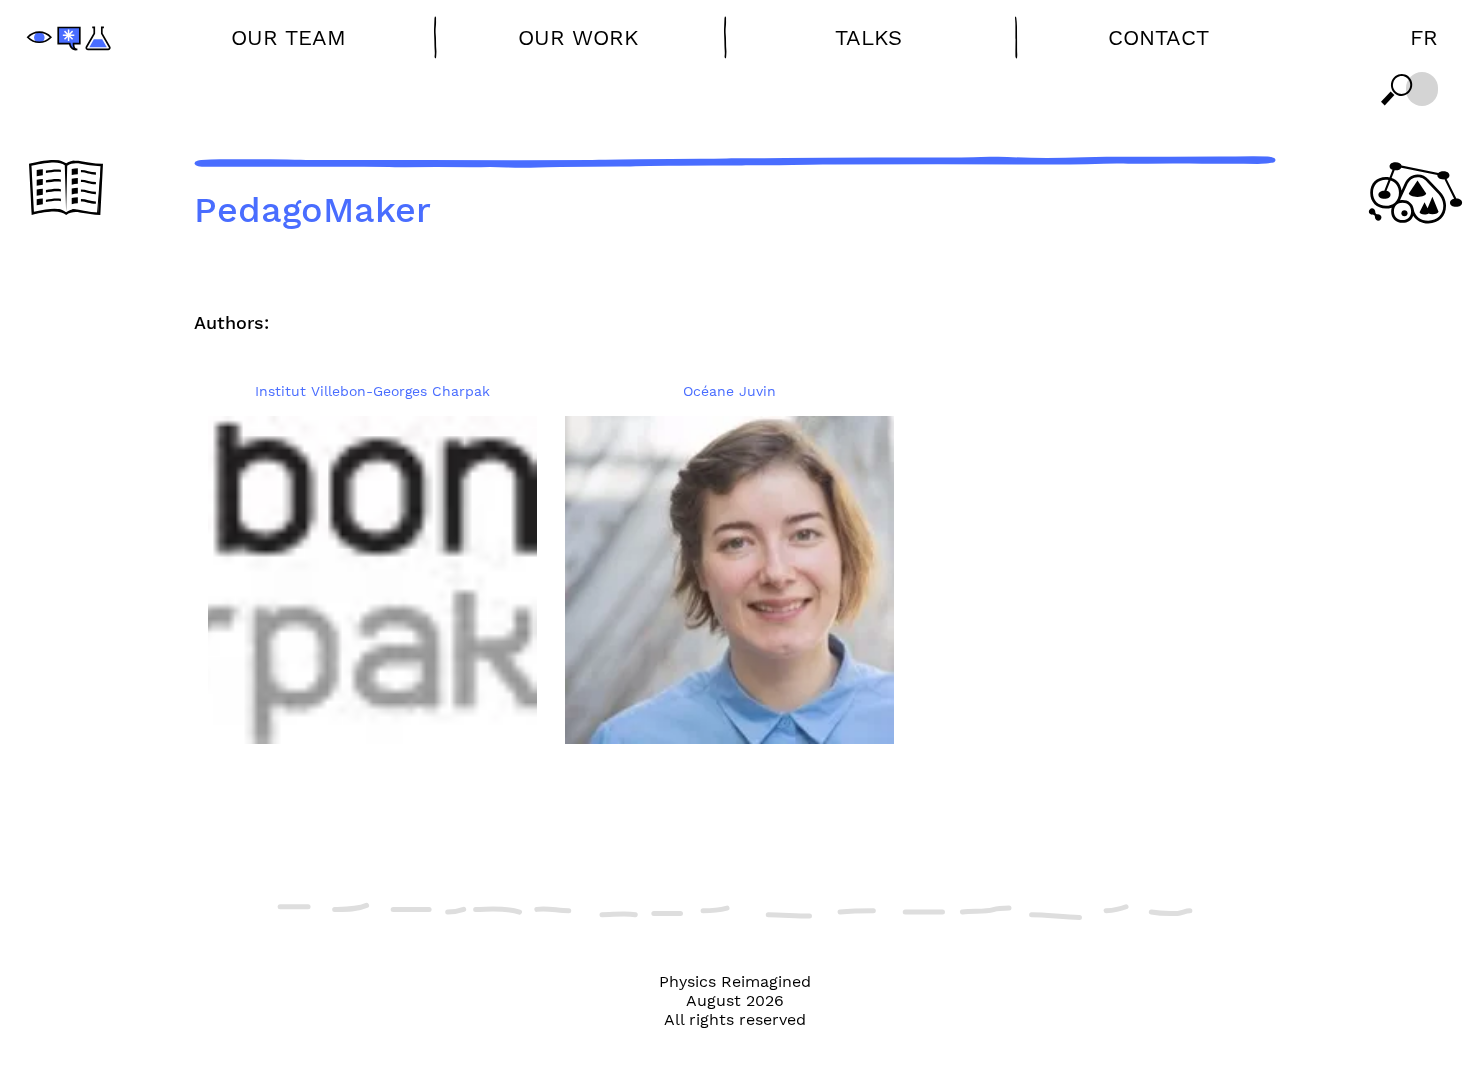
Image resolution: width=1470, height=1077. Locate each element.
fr (1424, 37)
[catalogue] (66, 189)
